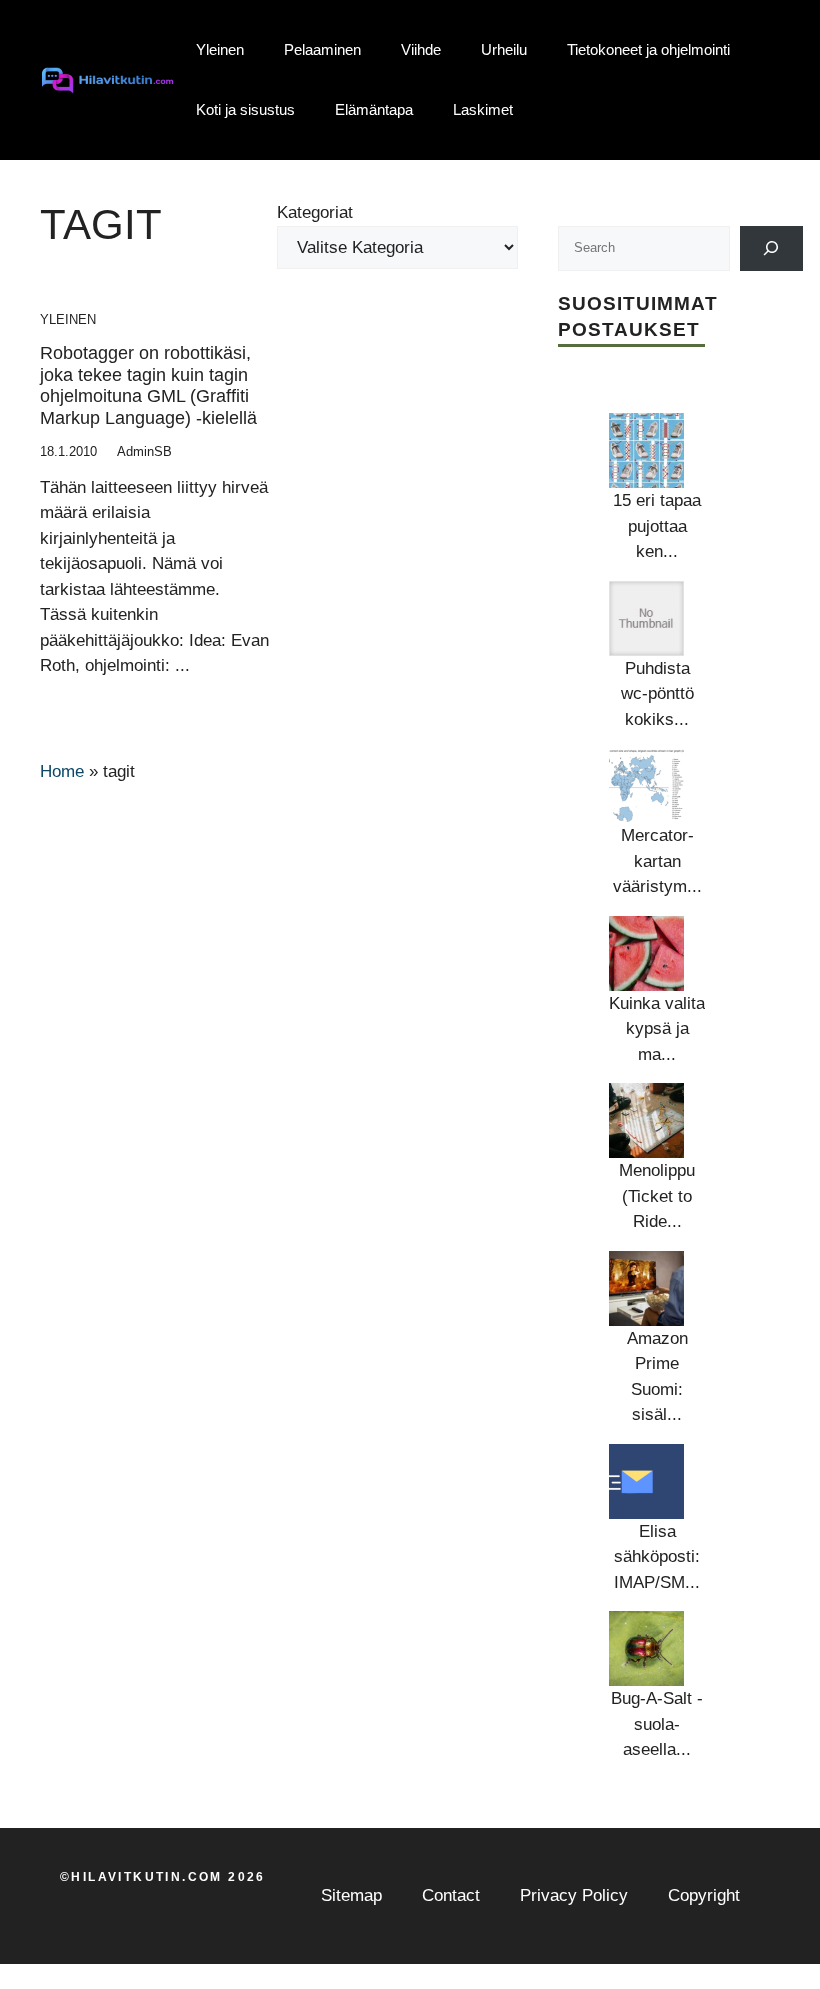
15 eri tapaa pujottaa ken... (657, 526)
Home (62, 771)
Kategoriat (315, 212)
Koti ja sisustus (245, 109)
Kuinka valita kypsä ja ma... (657, 1029)
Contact (451, 1895)
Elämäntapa (374, 109)
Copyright (704, 1895)
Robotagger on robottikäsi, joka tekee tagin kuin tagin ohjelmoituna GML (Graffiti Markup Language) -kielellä (148, 385)
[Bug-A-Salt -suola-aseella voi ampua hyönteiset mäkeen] (646, 1648)
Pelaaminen (322, 49)
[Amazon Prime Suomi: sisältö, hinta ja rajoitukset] (646, 1288)
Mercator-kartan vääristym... (657, 861)
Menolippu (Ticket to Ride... (657, 1196)
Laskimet (483, 109)
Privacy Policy (574, 1895)
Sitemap (351, 1895)
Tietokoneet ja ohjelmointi (648, 49)
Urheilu (504, 49)
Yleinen (220, 49)
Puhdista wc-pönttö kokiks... (657, 694)
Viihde (421, 49)
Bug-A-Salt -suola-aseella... (657, 1724)
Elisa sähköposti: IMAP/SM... (657, 1557)
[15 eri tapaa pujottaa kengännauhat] (646, 450)
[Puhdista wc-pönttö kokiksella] (646, 618)
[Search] (771, 248)
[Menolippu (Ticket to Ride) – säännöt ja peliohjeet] (646, 1120)
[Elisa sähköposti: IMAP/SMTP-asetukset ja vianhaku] (646, 1481)
